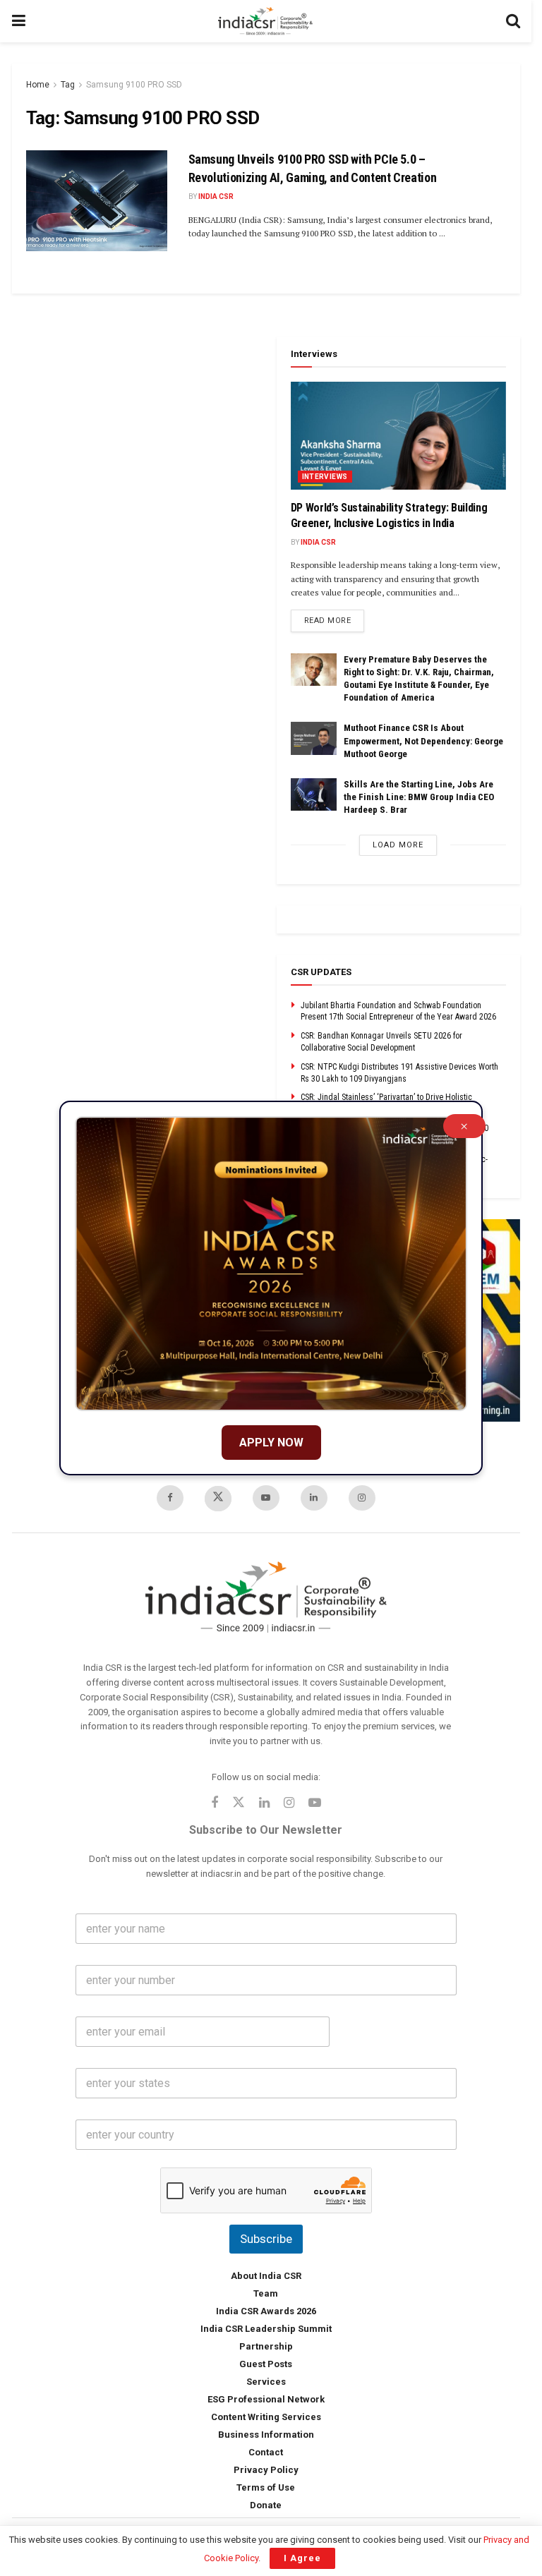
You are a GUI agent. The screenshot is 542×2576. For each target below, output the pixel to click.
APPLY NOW (271, 1443)
